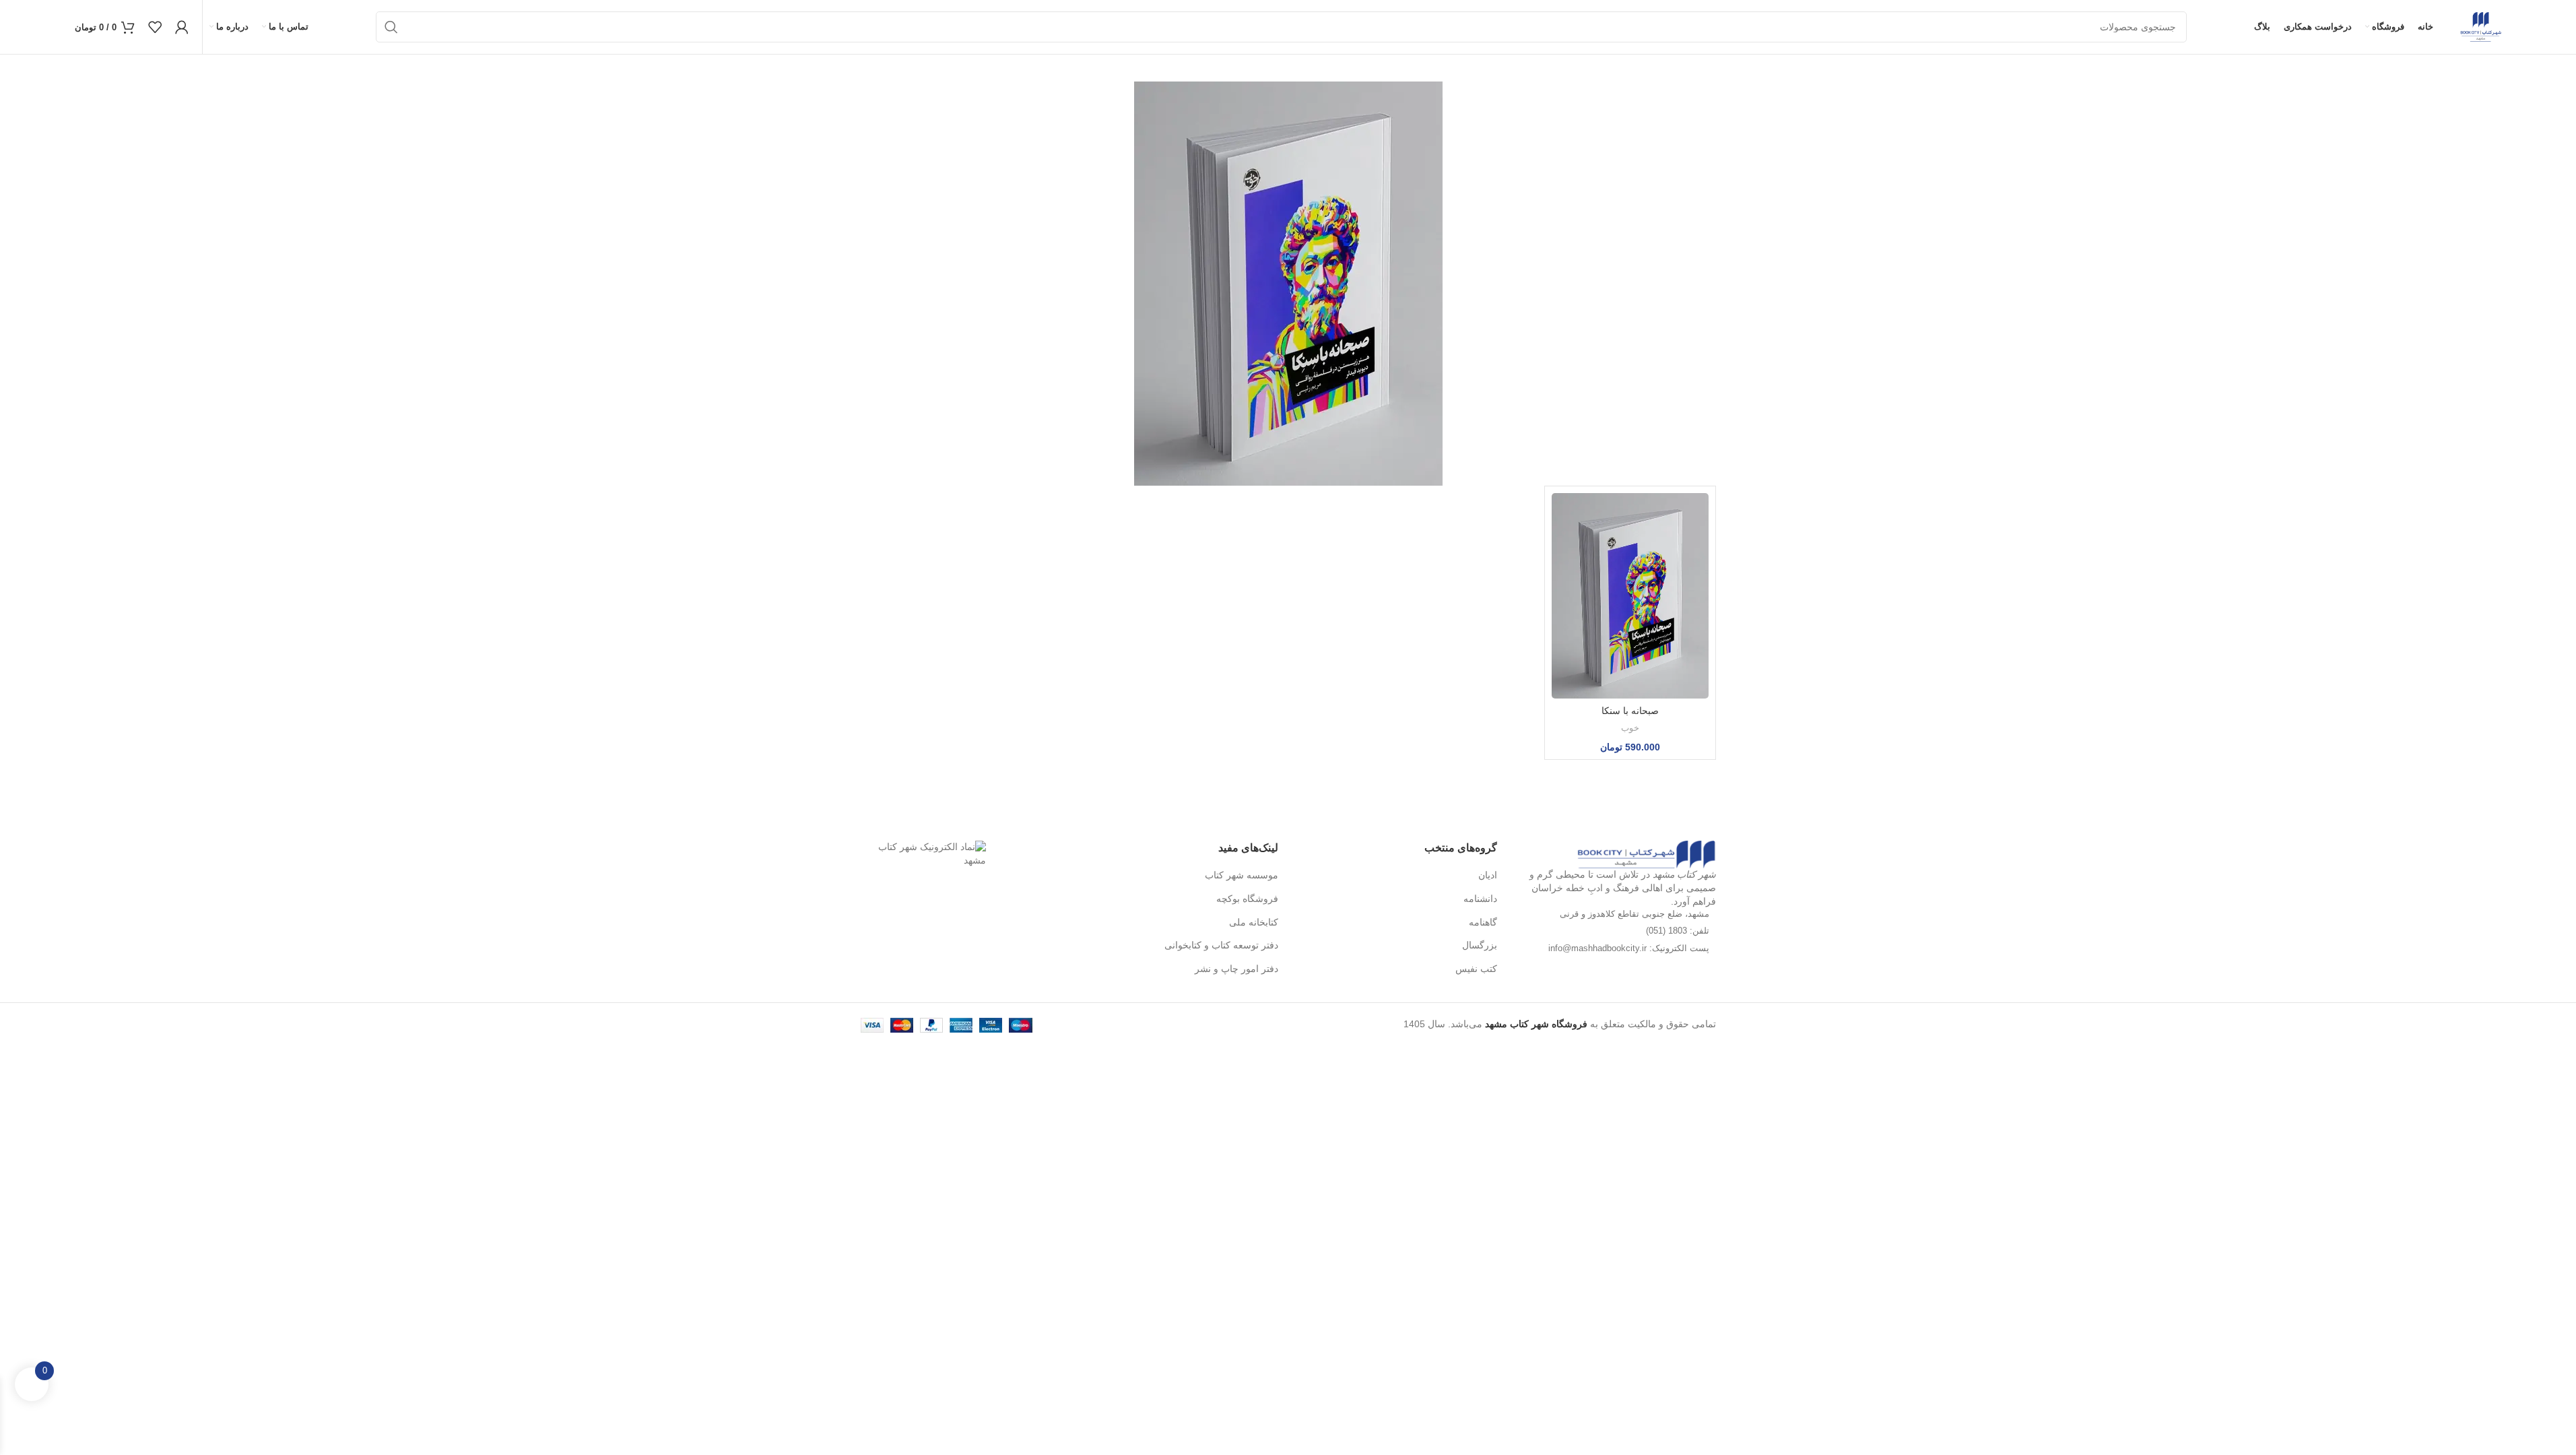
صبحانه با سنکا (1630, 711)
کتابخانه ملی (1254, 922)
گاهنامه (1483, 922)
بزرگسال (1480, 945)
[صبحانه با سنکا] (1630, 596)
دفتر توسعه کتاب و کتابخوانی (1221, 945)
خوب (1630, 728)
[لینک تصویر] (1646, 853)
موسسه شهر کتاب (1242, 875)
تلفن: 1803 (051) (1678, 931)
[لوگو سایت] (2481, 26)
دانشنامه (1480, 899)
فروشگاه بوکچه (1247, 899)
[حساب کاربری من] (182, 27)
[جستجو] (391, 27)
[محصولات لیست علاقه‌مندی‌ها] (155, 27)
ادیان (1488, 875)
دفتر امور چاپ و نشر (1236, 969)
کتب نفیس (1476, 969)
